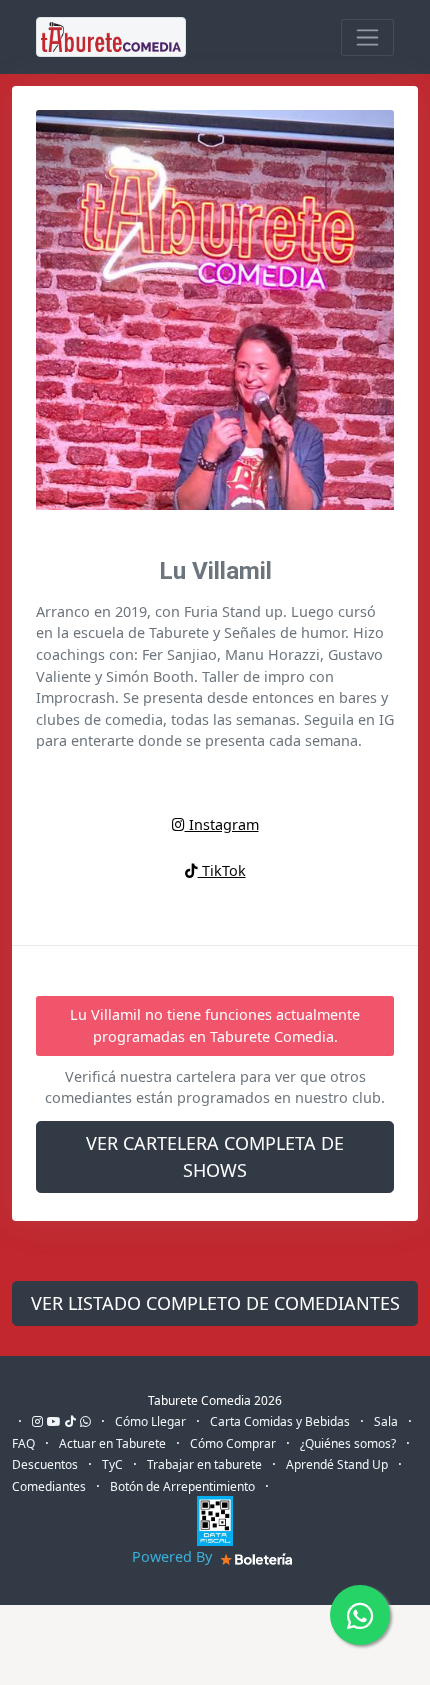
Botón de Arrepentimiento (182, 1486)
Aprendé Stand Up (337, 1464)
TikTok (222, 870)
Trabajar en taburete (204, 1464)
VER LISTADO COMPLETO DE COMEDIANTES (215, 1303)
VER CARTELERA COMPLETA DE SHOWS (215, 1156)
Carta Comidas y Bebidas (280, 1421)
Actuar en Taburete (112, 1443)
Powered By (174, 1556)
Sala (386, 1421)
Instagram (222, 824)
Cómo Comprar (233, 1443)
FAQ (23, 1443)
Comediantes (49, 1486)
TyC (112, 1464)
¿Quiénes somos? (348, 1443)
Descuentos (45, 1464)
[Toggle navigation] (367, 37)
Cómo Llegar (150, 1421)
